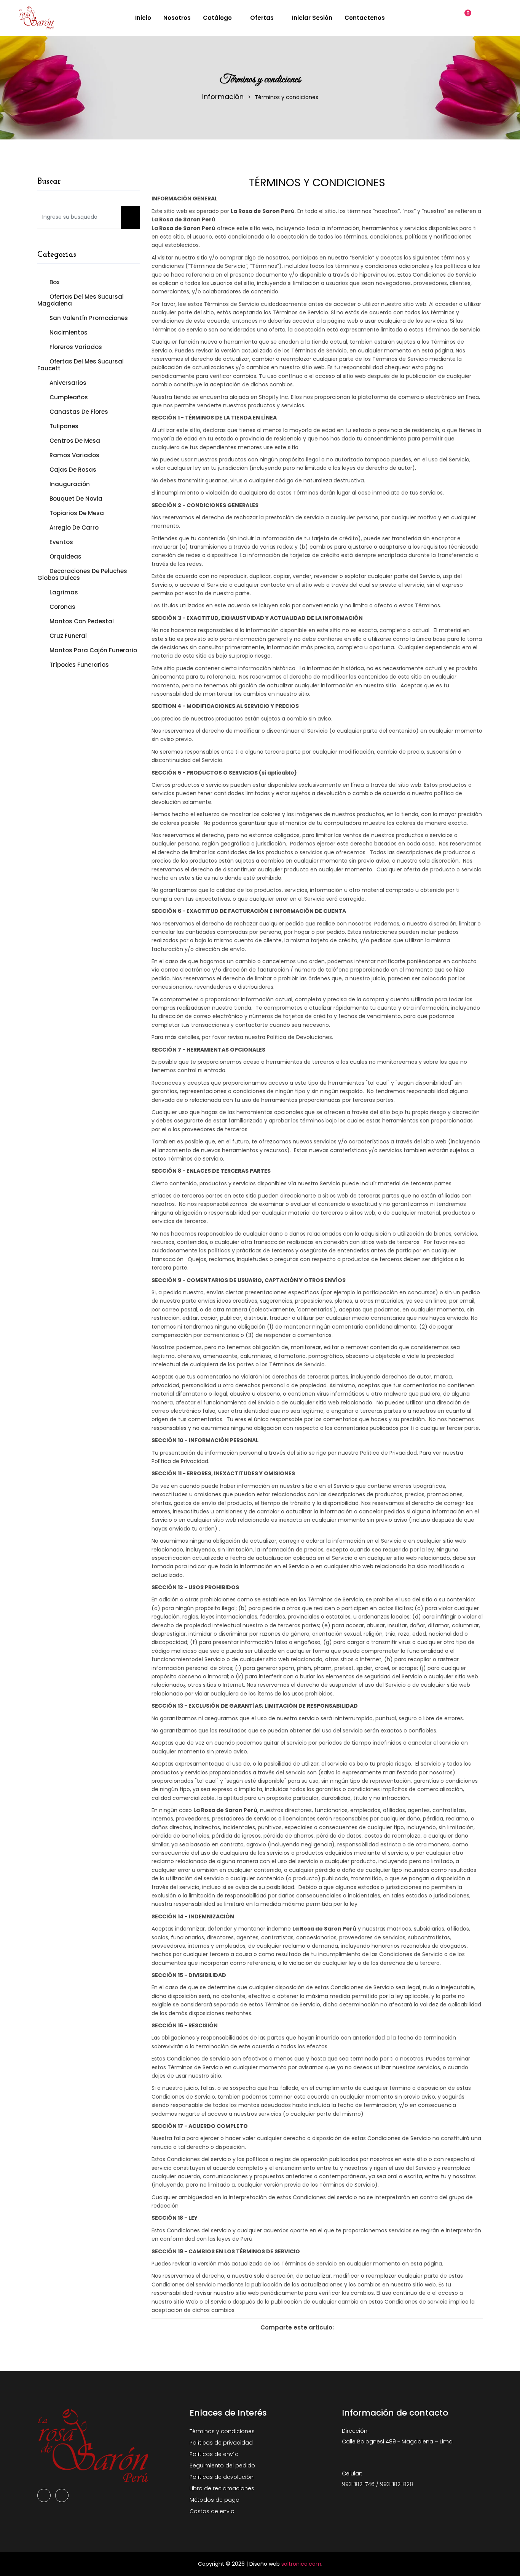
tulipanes (64, 426)
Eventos (61, 542)
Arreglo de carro (74, 528)
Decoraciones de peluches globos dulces (82, 574)
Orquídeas (65, 556)
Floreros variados (76, 347)
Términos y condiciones (222, 2431)
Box (54, 282)
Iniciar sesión (311, 18)
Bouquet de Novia (76, 499)
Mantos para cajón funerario (93, 650)
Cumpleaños (69, 397)
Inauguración (70, 484)
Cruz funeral (68, 636)
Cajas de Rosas (73, 470)
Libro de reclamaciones (222, 2488)
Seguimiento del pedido (222, 2466)
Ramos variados (74, 455)
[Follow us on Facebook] (344, 2328)
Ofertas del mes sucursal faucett (81, 365)
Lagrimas (64, 592)
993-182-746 (358, 2484)
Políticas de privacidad (221, 2443)
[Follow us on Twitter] (356, 2328)
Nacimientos (69, 332)
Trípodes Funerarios (79, 664)
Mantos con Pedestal (82, 621)
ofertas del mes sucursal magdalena (81, 300)
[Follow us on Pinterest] (368, 2328)
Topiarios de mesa (77, 513)
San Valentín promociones (89, 318)
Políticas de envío (214, 2454)
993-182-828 (396, 2484)
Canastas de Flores (79, 412)
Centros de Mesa (75, 441)
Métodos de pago (215, 2500)
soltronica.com (301, 2564)
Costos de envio (212, 2511)
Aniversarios (68, 383)
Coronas (62, 607)
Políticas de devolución (222, 2477)
